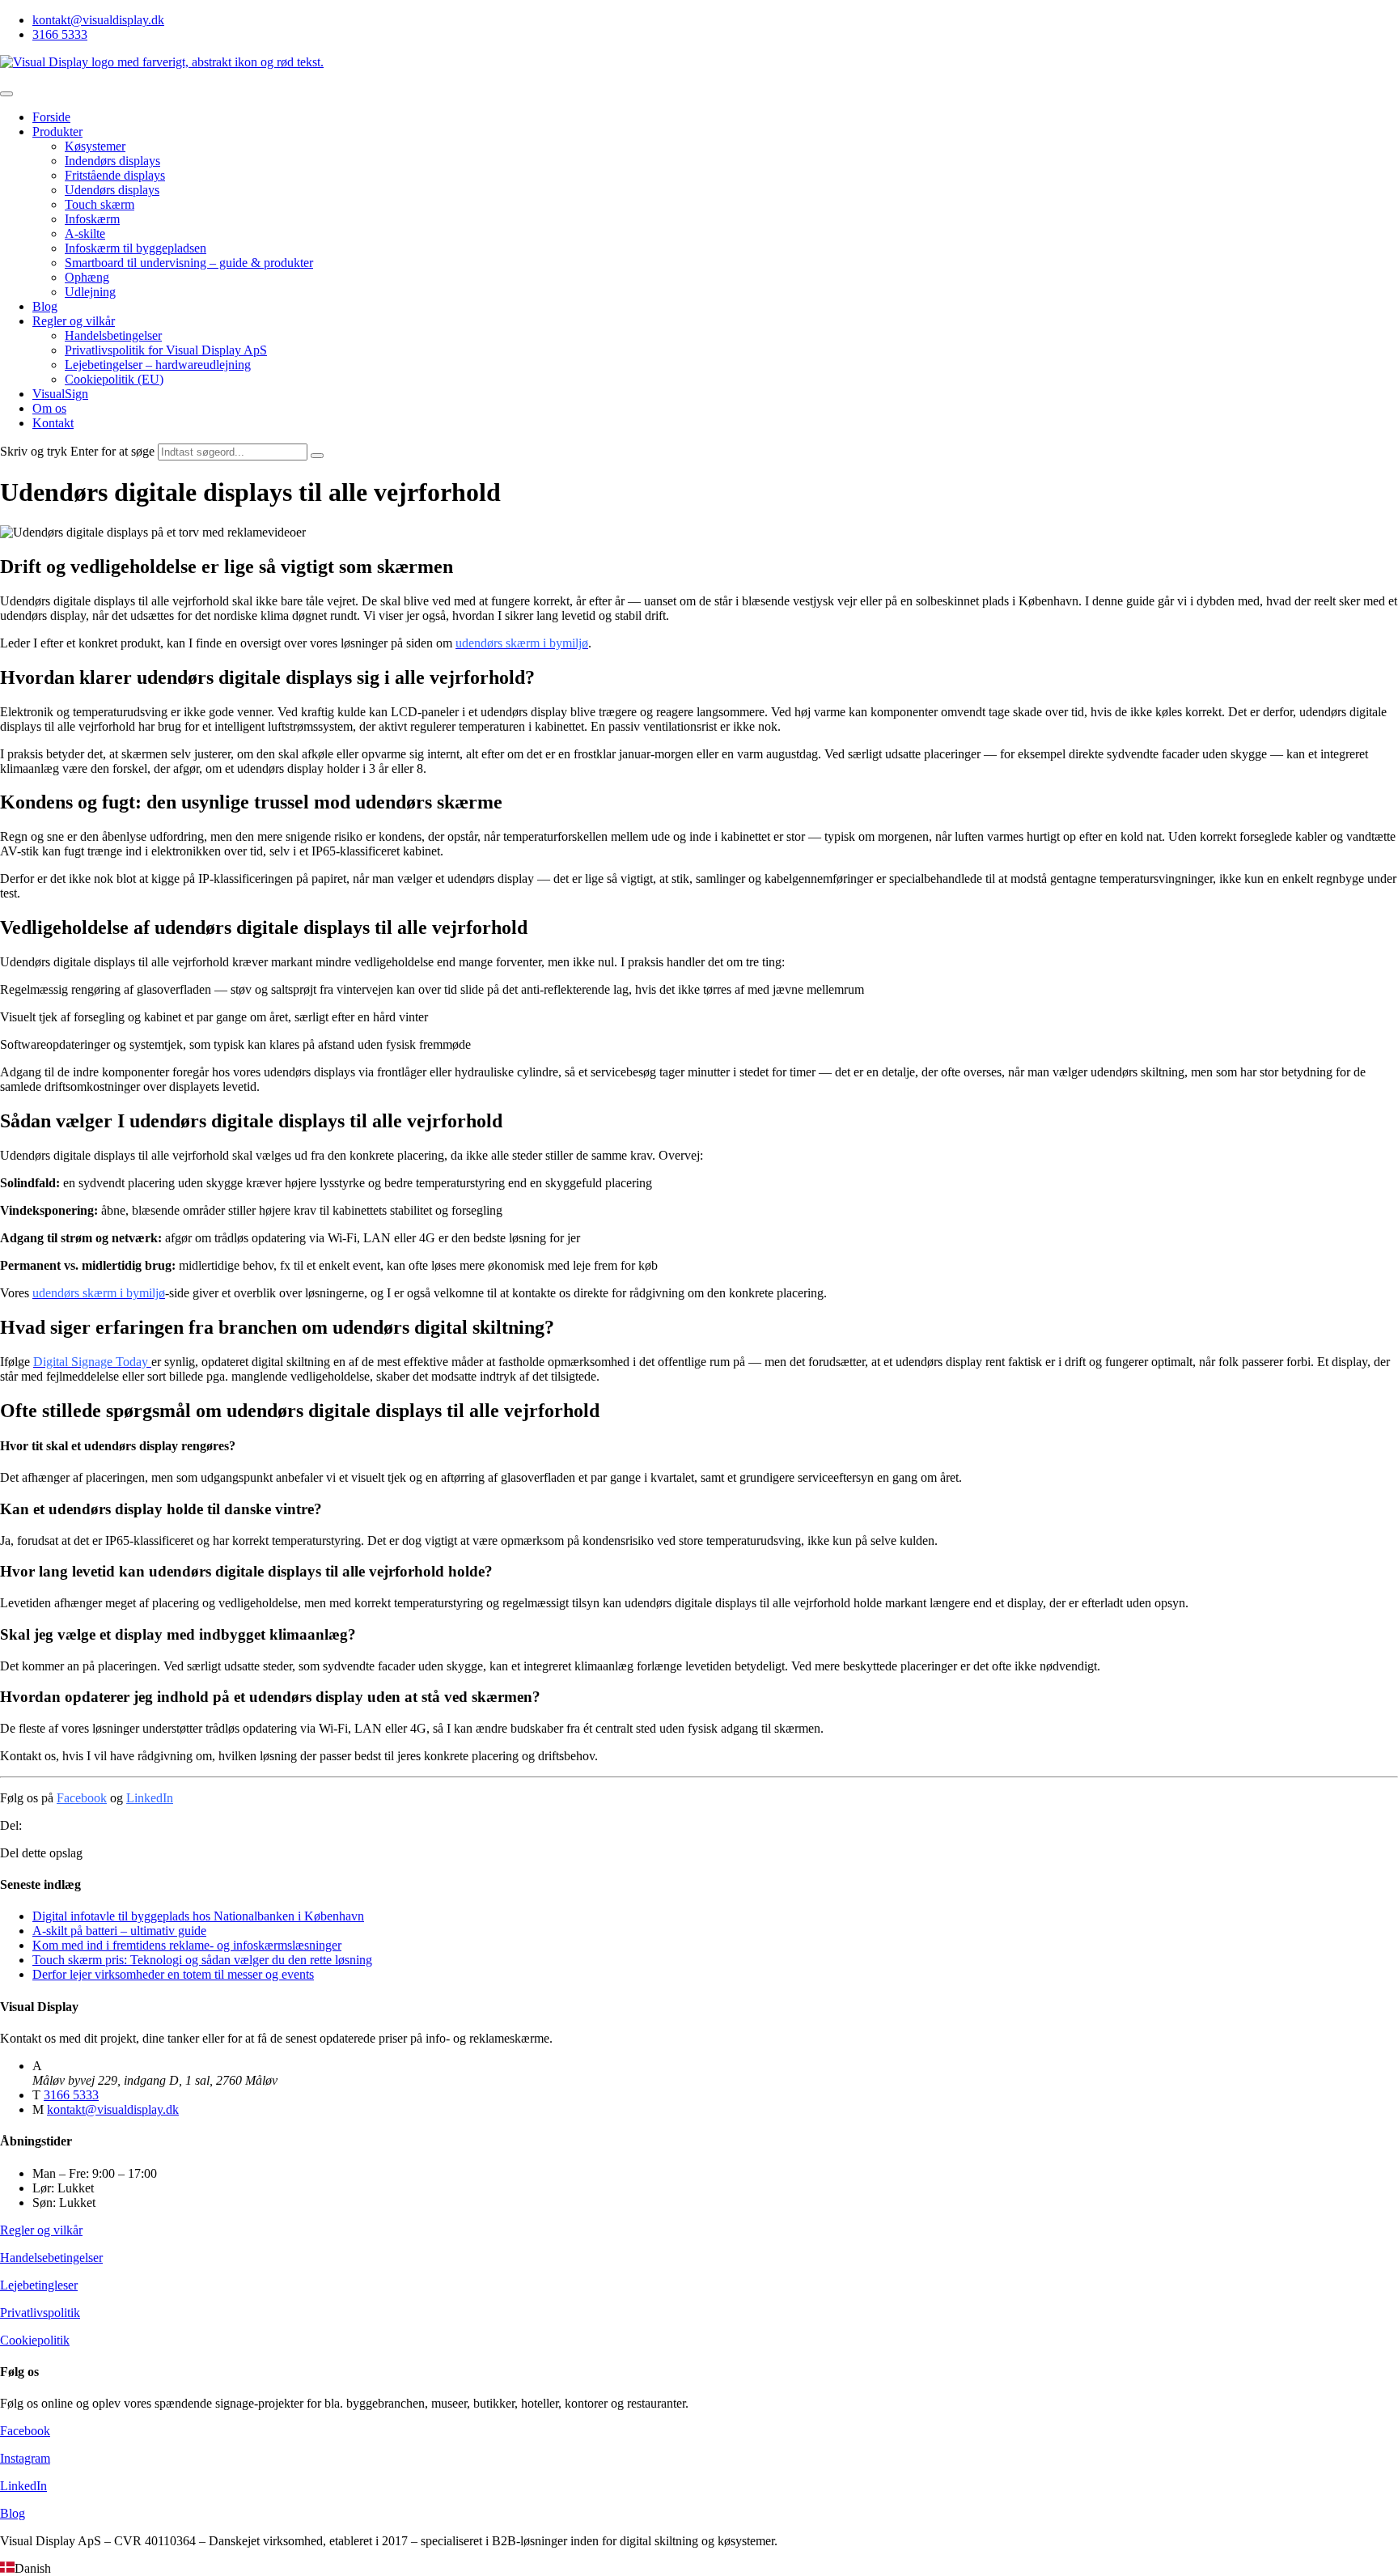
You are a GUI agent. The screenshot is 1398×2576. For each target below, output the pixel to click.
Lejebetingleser (39, 2285)
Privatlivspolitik (40, 2313)
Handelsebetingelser (51, 2258)
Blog (45, 306)
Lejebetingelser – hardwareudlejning (158, 365)
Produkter (57, 132)
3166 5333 (60, 34)
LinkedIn (150, 1798)
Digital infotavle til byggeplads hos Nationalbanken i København (198, 1916)
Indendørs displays (112, 161)
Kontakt (53, 423)
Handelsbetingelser (113, 335)
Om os (49, 408)
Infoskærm (92, 219)
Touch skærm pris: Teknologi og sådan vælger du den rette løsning (202, 1960)
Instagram (25, 2458)
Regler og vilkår (74, 321)
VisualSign (60, 394)
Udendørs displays (112, 190)
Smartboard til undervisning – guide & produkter (189, 263)
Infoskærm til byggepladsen (136, 248)
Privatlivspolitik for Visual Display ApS (166, 350)
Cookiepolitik (35, 2340)
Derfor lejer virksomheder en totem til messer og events (173, 1974)
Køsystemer (95, 146)
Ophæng (87, 277)
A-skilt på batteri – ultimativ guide (119, 1931)
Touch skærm (100, 204)
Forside (51, 117)
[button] (699, 2569)
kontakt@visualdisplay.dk (98, 20)
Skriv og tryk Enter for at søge (77, 451)
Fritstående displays (115, 175)
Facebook (82, 1798)
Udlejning (90, 292)
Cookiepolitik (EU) (114, 379)
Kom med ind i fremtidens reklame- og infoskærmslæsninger (187, 1945)
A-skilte (85, 233)
